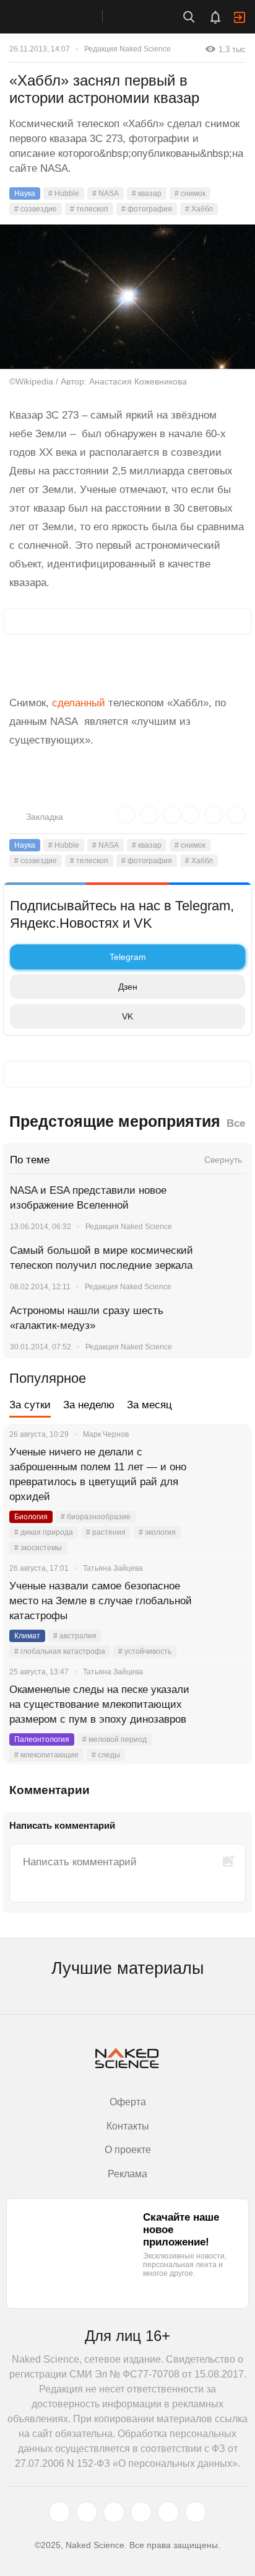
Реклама (127, 2174)
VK (127, 1016)
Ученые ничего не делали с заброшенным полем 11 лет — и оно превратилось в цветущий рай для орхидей (98, 1474)
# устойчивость (145, 1651)
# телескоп (89, 209)
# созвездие (36, 209)
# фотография (147, 209)
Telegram (128, 957)
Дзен (128, 987)
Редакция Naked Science (127, 49)
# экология (157, 1532)
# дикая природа (44, 1532)
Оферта (128, 2102)
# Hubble (64, 193)
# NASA (106, 193)
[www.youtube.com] (114, 2512)
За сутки (30, 1405)
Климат (27, 1636)
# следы (106, 1755)
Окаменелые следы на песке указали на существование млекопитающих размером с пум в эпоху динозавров (99, 1704)
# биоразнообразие (96, 1517)
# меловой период (115, 1739)
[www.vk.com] (87, 2512)
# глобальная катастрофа (60, 1651)
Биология (31, 1517)
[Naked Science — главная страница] (64, 17)
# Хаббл (199, 209)
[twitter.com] (59, 2512)
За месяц (149, 1405)
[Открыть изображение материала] (127, 297)
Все (236, 1123)
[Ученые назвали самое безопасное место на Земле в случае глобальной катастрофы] (227, 1601)
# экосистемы (38, 1548)
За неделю (89, 1405)
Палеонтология (42, 1739)
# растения (106, 1532)
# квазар (147, 193)
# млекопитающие (46, 1755)
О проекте (128, 2150)
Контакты (128, 2126)
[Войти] (240, 17)
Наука (25, 193)
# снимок (190, 193)
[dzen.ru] (141, 2512)
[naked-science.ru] (196, 2512)
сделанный (79, 703)
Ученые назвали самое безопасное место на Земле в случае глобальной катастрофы (101, 1601)
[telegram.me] (168, 2512)
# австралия (75, 1636)
